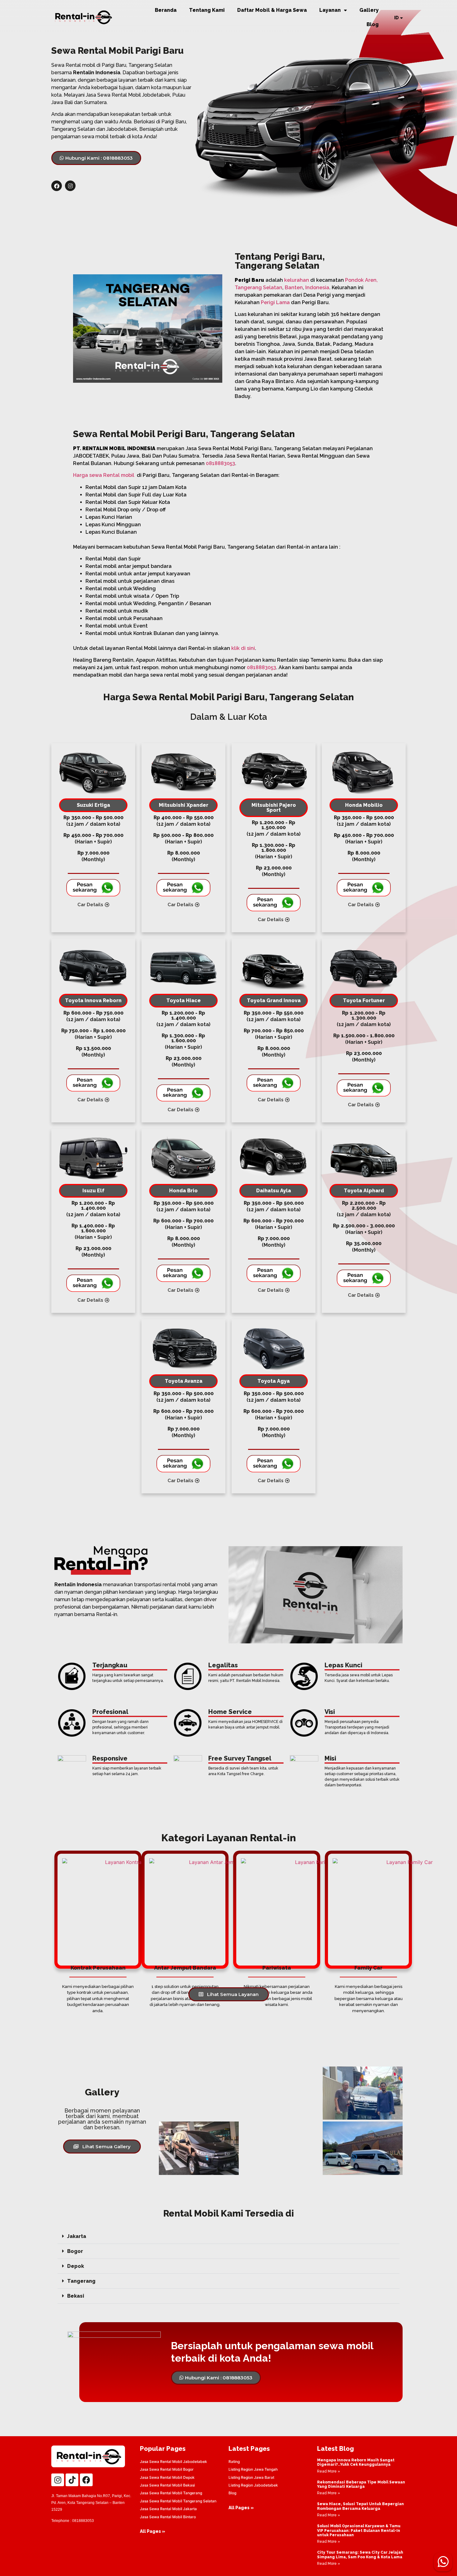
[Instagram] (70, 186)
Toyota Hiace (184, 1000)
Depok (76, 2266)
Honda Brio (183, 1191)
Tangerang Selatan (259, 288)
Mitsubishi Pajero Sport (274, 808)
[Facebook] (57, 186)
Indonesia (317, 288)
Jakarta (77, 2236)
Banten (294, 288)
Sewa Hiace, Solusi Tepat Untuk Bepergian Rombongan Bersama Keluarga (360, 2506)
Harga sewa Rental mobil (104, 475)
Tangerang (81, 2281)
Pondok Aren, (361, 280)
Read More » (329, 2471)
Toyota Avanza (184, 1381)
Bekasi (76, 2296)
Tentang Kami (207, 10)
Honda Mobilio (364, 805)
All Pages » (152, 2531)
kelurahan (297, 280)
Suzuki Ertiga (93, 805)
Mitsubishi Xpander (184, 805)
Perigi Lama (275, 302)
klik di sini (243, 648)
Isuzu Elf (93, 1191)
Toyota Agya (274, 1381)
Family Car (368, 1968)
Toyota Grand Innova (274, 1000)
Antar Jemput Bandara (185, 1968)
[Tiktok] (72, 2480)
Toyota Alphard (364, 1191)
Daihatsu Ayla (274, 1191)
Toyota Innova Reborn (93, 1000)
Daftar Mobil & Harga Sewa (272, 10)
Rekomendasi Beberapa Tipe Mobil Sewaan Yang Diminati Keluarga (361, 2484)
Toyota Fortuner (364, 1000)
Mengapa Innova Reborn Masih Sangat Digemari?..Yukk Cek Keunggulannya (356, 2462)
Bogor (75, 2251)
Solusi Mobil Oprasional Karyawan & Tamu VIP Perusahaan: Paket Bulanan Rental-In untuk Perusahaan (359, 2530)
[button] (228, 2236)
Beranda (166, 10)
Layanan (330, 10)
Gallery (369, 10)
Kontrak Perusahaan (98, 1968)
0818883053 (220, 463)
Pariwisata (277, 1968)
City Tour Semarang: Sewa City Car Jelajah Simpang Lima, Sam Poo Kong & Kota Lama (360, 2555)
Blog (373, 24)
